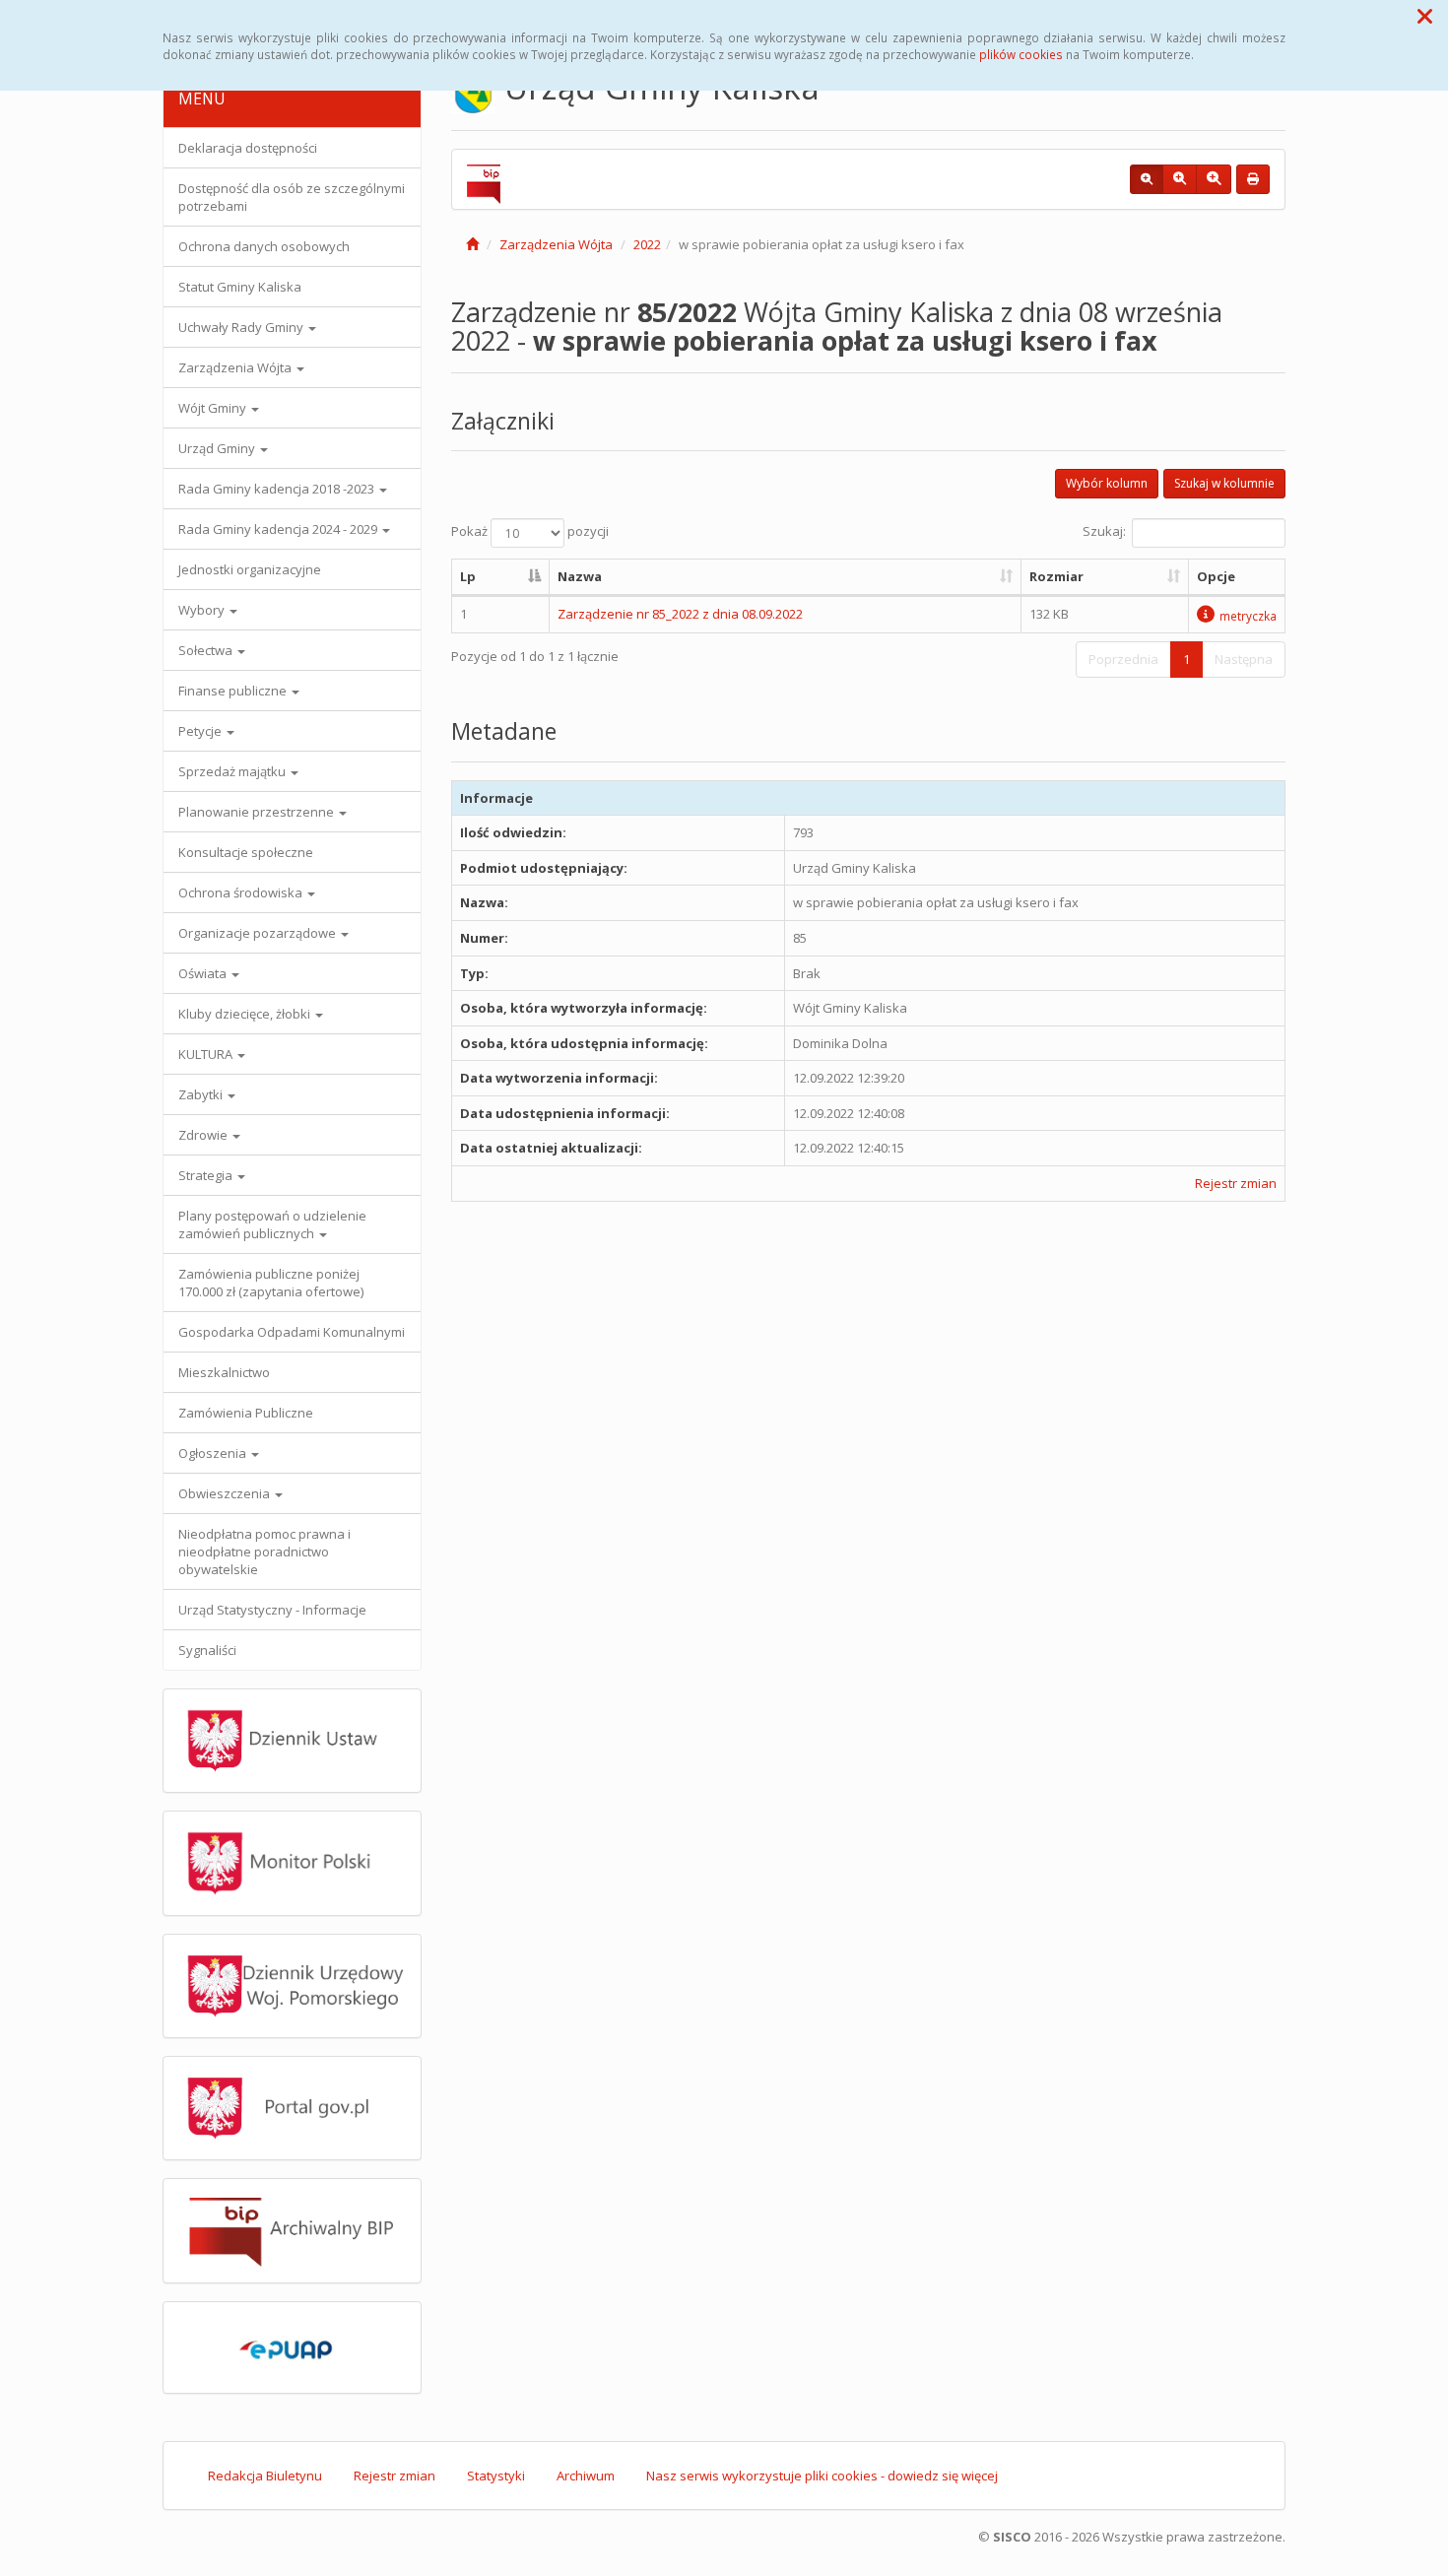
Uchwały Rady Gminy (242, 327)
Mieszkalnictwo (224, 1372)
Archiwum (586, 2476)
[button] (1425, 16)
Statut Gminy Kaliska (240, 287)
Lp (468, 576)
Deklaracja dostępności (248, 148)
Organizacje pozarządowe (259, 933)
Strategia (207, 1175)
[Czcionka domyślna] (1147, 179)
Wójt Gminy (214, 408)
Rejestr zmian (1236, 1183)
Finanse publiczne (234, 691)
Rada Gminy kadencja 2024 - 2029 (279, 529)
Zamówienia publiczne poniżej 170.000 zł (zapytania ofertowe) (271, 1283)
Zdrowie (204, 1135)
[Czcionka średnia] (1180, 179)
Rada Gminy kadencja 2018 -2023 (278, 489)
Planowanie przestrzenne (258, 812)
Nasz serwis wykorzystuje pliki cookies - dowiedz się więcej (822, 2476)
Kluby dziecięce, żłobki (246, 1014)
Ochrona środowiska (242, 892)
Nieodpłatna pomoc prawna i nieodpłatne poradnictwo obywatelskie (264, 1552)
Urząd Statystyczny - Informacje (272, 1610)
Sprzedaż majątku (233, 771)
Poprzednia (1123, 659)
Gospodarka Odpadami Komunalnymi (292, 1332)
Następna (1244, 659)
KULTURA (207, 1054)
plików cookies (1021, 54)
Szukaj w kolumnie (1224, 483)
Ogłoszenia (214, 1453)
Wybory (203, 610)
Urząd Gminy (218, 448)
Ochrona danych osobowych (264, 246)
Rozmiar (1056, 576)
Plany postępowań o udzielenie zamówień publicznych (272, 1224)
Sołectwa (207, 650)
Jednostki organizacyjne (250, 569)
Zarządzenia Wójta (236, 367)
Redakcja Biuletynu (265, 2476)
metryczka (1248, 616)
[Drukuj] (1253, 179)
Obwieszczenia (226, 1493)
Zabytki (202, 1094)
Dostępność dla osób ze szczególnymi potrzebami (292, 197)
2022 (647, 244)
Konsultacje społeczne (246, 852)
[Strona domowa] (472, 244)
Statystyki (496, 2476)
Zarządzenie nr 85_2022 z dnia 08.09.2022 (680, 614)
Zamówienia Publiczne (246, 1413)
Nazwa (580, 576)
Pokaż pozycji (530, 532)
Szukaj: (1104, 532)
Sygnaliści (207, 1650)
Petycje (201, 731)
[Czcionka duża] (1214, 179)
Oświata (204, 973)
